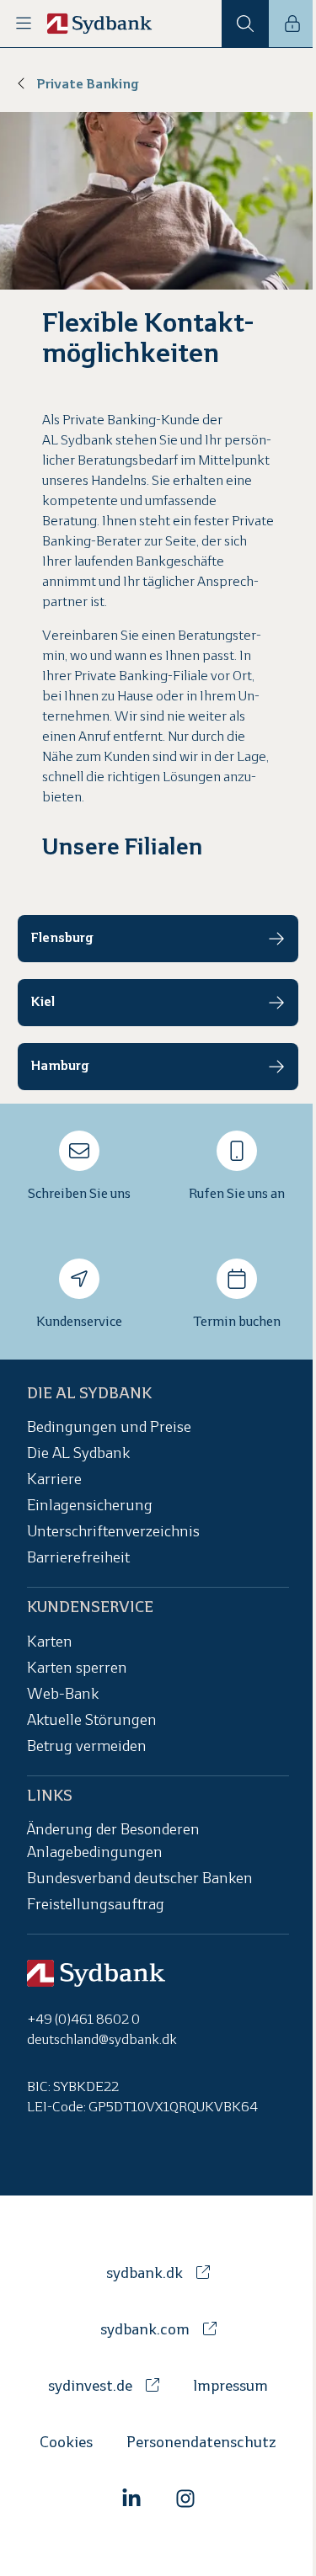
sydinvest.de (90, 2387)
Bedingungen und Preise (109, 1429)
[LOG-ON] (292, 24)
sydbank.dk (145, 2274)
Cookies (66, 2443)
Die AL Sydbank (78, 1455)
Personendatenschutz (201, 2443)
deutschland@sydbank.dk (102, 2040)
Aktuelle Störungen (92, 1721)
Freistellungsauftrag (96, 1905)
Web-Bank (63, 1695)
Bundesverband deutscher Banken (140, 1879)
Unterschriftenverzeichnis (113, 1533)
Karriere (54, 1481)
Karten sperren (77, 1669)
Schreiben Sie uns (79, 1194)
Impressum (230, 2387)
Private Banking (88, 85)
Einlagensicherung (90, 1507)
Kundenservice (79, 1322)
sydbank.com (145, 2331)
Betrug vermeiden (87, 1747)
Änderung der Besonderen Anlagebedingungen (113, 1842)
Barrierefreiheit (78, 1559)
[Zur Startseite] (100, 24)
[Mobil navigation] (24, 24)
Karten (50, 1643)
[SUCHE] (245, 24)
